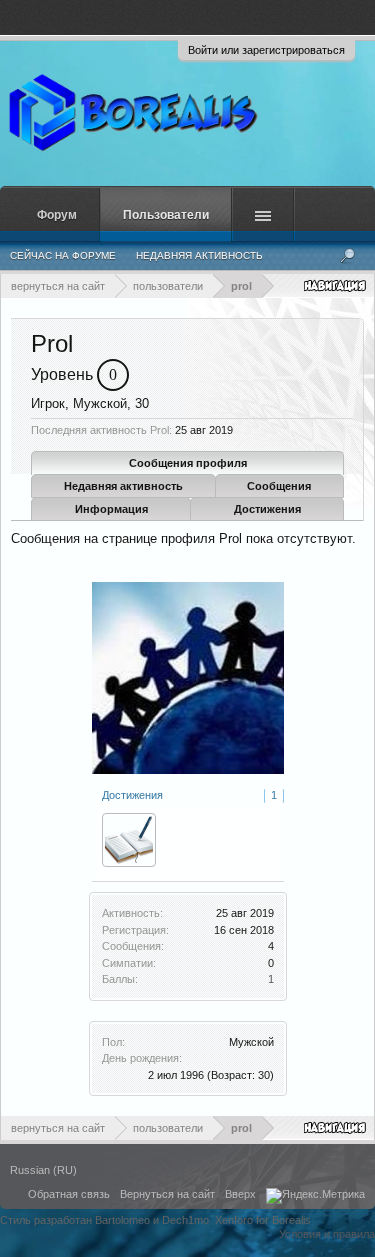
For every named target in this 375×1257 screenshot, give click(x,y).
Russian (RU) (43, 1170)
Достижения (267, 509)
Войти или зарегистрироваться (266, 50)
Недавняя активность (123, 486)
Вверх (240, 1194)
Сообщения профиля (188, 463)
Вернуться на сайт (167, 1194)
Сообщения (279, 486)
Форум (57, 215)
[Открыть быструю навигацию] (336, 285)
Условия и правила (327, 1234)
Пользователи (166, 215)
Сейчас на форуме (63, 255)
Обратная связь (69, 1194)
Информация (111, 509)
